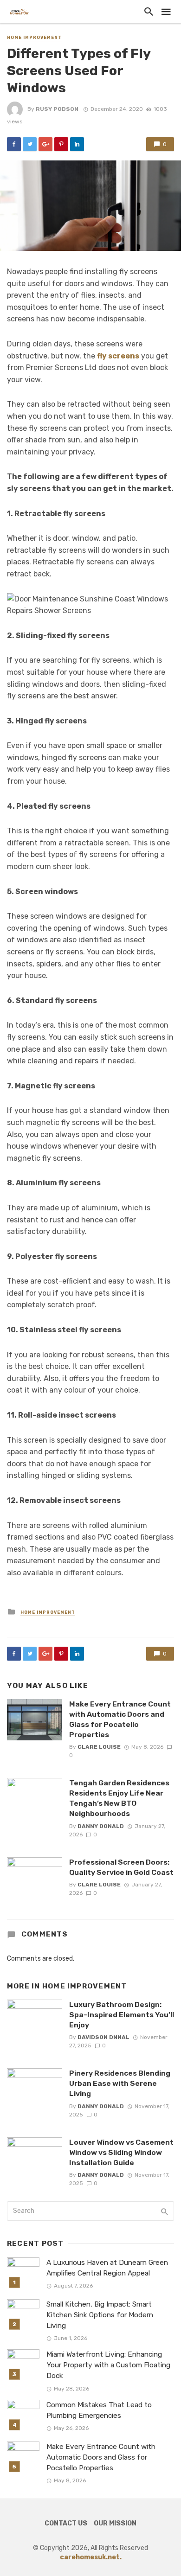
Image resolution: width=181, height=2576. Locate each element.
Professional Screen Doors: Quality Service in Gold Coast (121, 1867)
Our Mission (115, 2523)
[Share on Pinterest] (61, 144)
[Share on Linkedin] (77, 144)
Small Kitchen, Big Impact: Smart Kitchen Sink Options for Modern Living (100, 2315)
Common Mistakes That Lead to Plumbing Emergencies (99, 2410)
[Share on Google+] (45, 144)
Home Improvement (34, 38)
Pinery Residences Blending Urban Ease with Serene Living (120, 2083)
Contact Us (66, 2523)
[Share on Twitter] (30, 144)
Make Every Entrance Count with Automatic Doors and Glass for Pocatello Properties (120, 1719)
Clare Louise (99, 1747)
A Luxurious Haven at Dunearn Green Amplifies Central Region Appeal (107, 2268)
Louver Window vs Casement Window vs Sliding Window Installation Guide (121, 2152)
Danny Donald (101, 1826)
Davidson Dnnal (103, 2037)
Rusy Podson (57, 109)
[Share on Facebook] (14, 144)
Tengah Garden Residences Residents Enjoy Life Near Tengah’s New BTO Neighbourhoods (119, 1798)
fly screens (118, 356)
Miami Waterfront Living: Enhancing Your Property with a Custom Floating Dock (108, 2365)
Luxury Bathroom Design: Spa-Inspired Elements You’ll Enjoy (122, 2015)
